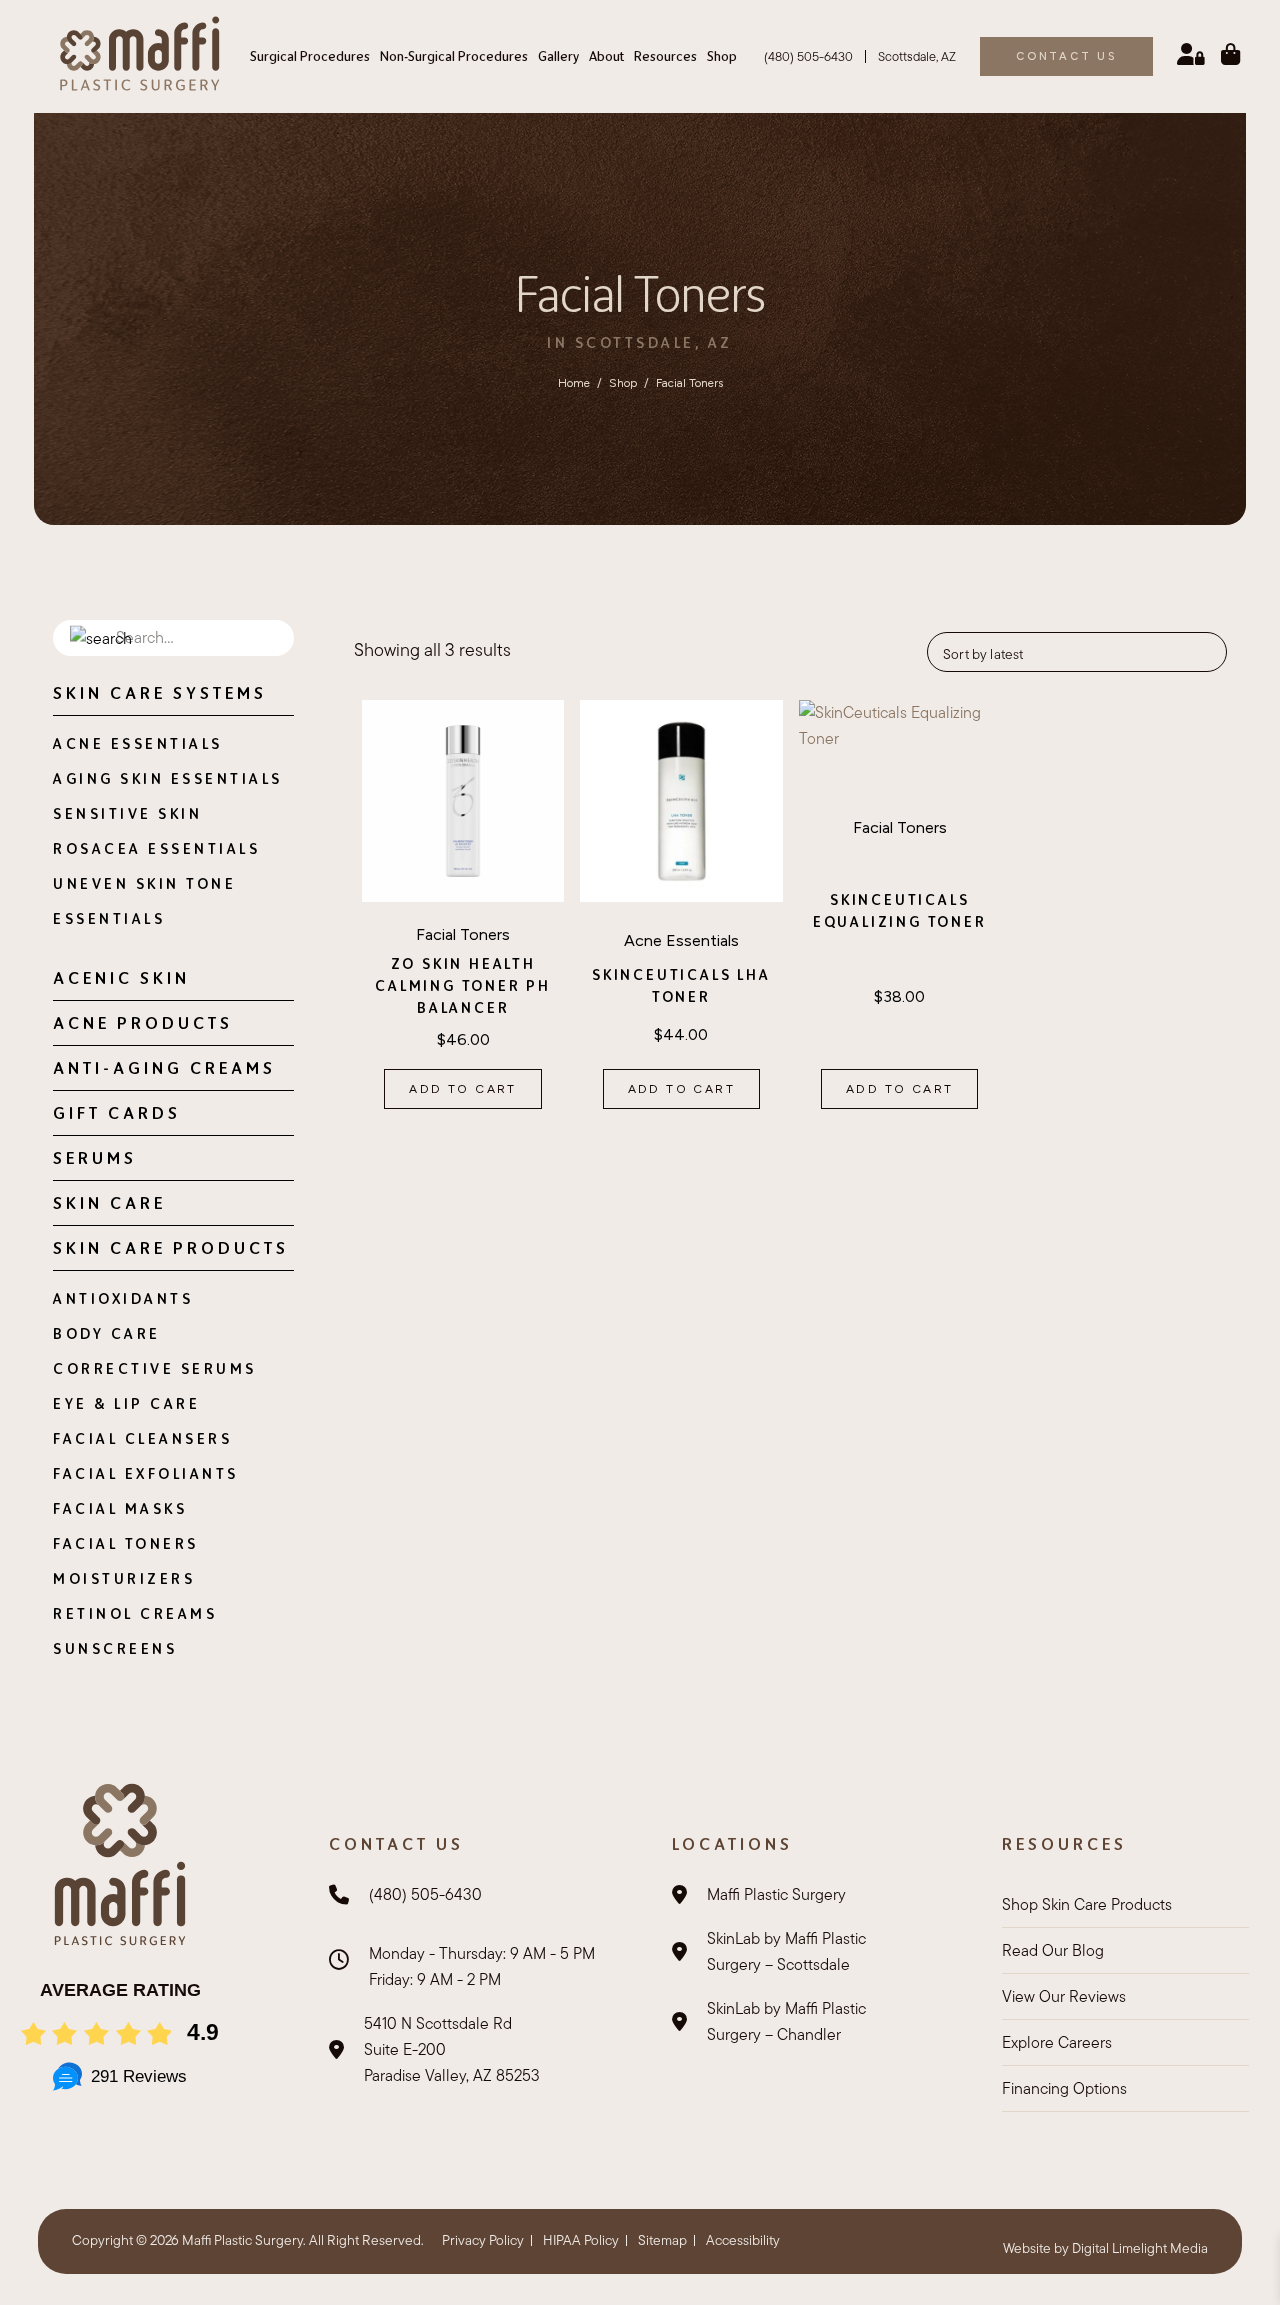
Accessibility (743, 2240)
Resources (665, 56)
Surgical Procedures (310, 56)
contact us (1066, 56)
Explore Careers (1057, 2042)
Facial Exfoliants (146, 1473)
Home (574, 383)
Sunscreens (115, 1648)
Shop (722, 56)
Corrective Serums (155, 1368)
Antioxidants (123, 1298)
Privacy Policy (483, 2240)
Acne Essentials (138, 743)
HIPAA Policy (581, 2240)
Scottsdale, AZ (917, 56)
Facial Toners (126, 1543)
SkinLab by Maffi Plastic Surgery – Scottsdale (786, 1951)
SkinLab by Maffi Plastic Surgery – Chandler (786, 2021)
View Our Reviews (1064, 1996)
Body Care (107, 1333)
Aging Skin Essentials (168, 778)
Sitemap (662, 2240)
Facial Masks (120, 1508)
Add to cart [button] (462, 1089)
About (606, 56)
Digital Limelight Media (1140, 2248)
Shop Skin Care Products (1087, 1904)
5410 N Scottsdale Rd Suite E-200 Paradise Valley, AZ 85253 (452, 2049)
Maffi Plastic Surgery (776, 1894)
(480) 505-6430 (808, 56)
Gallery (558, 56)
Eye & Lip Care (126, 1403)
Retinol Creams (135, 1613)
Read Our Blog (1053, 1950)
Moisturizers (124, 1578)
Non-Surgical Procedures (454, 56)
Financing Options (1064, 2088)
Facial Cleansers (142, 1438)
